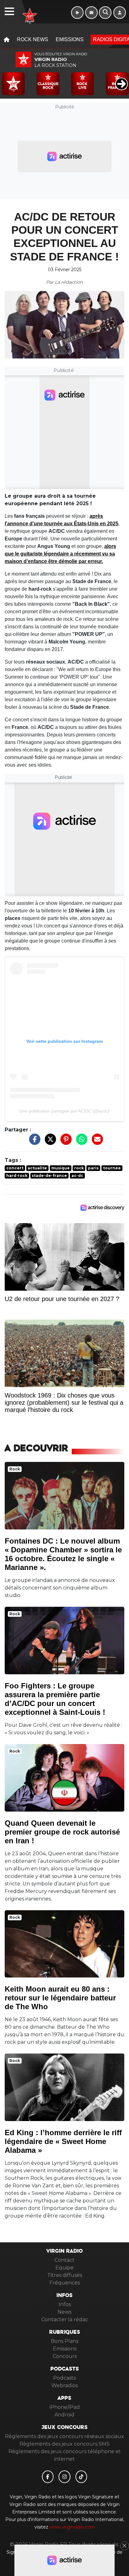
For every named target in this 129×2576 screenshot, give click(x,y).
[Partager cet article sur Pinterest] (64, 1142)
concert (15, 1168)
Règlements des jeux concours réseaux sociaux (64, 2436)
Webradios (64, 2385)
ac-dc (77, 1176)
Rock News (33, 39)
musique (61, 1168)
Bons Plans (64, 2341)
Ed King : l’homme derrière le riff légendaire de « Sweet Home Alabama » (63, 2141)
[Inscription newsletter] (91, 13)
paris (93, 1168)
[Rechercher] (105, 13)
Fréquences (65, 2283)
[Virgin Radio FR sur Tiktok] (81, 2477)
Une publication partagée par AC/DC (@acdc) (64, 1111)
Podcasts (64, 2378)
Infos (65, 2304)
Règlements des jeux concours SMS (64, 2444)
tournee (112, 1168)
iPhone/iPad (65, 2407)
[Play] (8, 79)
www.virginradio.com (72, 2527)
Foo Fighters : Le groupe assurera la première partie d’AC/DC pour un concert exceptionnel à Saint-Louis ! (55, 1699)
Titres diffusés (65, 2275)
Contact (64, 2260)
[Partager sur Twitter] (49, 1142)
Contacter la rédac (65, 2319)
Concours (65, 2356)
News (64, 2312)
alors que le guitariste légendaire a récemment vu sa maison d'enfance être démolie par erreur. (60, 554)
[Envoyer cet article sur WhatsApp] (80, 1142)
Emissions (70, 39)
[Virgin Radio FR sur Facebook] (48, 2477)
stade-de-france (49, 1176)
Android (64, 2415)
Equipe (64, 2268)
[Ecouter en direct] (77, 13)
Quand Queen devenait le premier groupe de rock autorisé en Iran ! (62, 1832)
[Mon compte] (120, 13)
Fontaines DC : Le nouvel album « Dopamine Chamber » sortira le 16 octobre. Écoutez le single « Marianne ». (63, 1554)
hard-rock (17, 1176)
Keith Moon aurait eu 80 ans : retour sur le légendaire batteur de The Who (60, 1998)
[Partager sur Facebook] (33, 1142)
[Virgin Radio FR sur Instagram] (64, 2477)
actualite (37, 1168)
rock (79, 1168)
